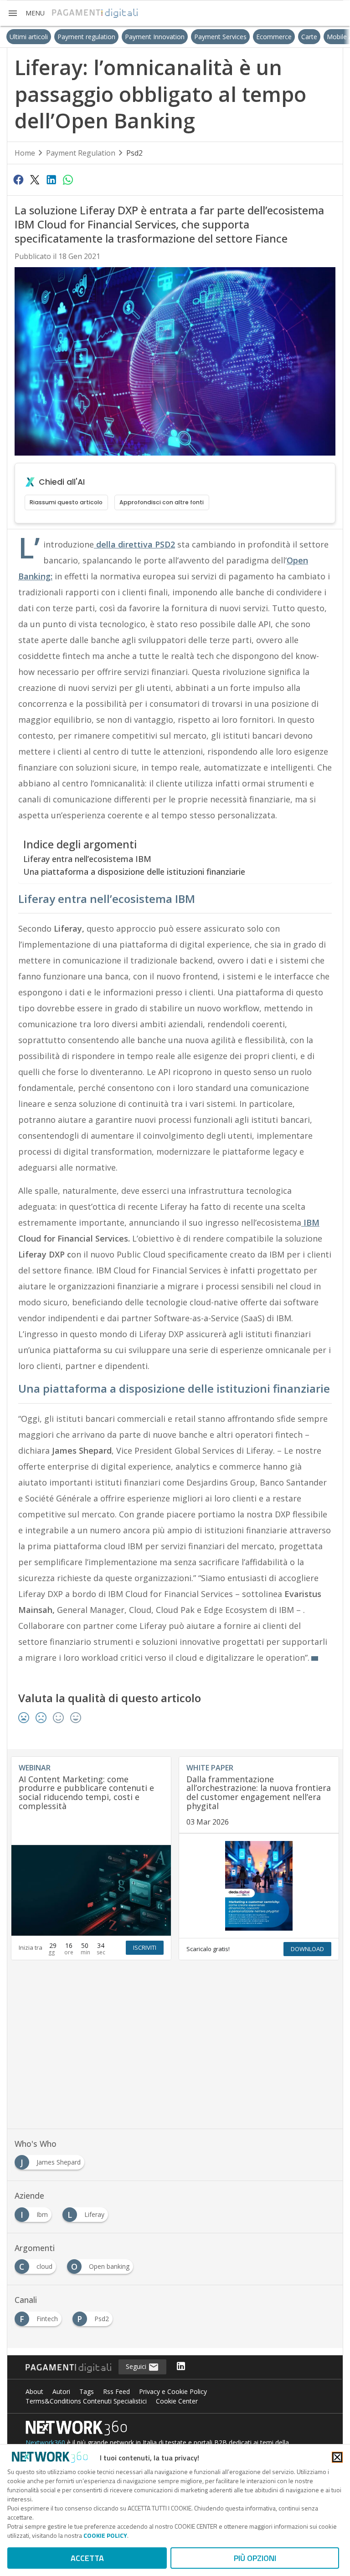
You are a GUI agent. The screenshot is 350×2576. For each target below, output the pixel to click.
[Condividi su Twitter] (35, 179)
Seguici (137, 2366)
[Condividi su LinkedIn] (51, 179)
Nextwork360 (45, 2442)
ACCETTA (87, 2558)
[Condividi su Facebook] (18, 179)
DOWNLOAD (307, 1949)
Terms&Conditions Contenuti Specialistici (86, 2401)
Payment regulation (67, 37)
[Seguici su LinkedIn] (181, 2367)
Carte (290, 37)
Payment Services (201, 37)
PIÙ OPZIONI (255, 2558)
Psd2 (134, 153)
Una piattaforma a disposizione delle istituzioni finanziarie (134, 872)
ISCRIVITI (145, 1947)
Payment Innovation (135, 37)
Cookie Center (177, 2401)
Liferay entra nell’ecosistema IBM (87, 859)
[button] (26, 13)
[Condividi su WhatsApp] (68, 179)
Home (25, 153)
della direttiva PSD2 (134, 544)
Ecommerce (254, 37)
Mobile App (324, 37)
